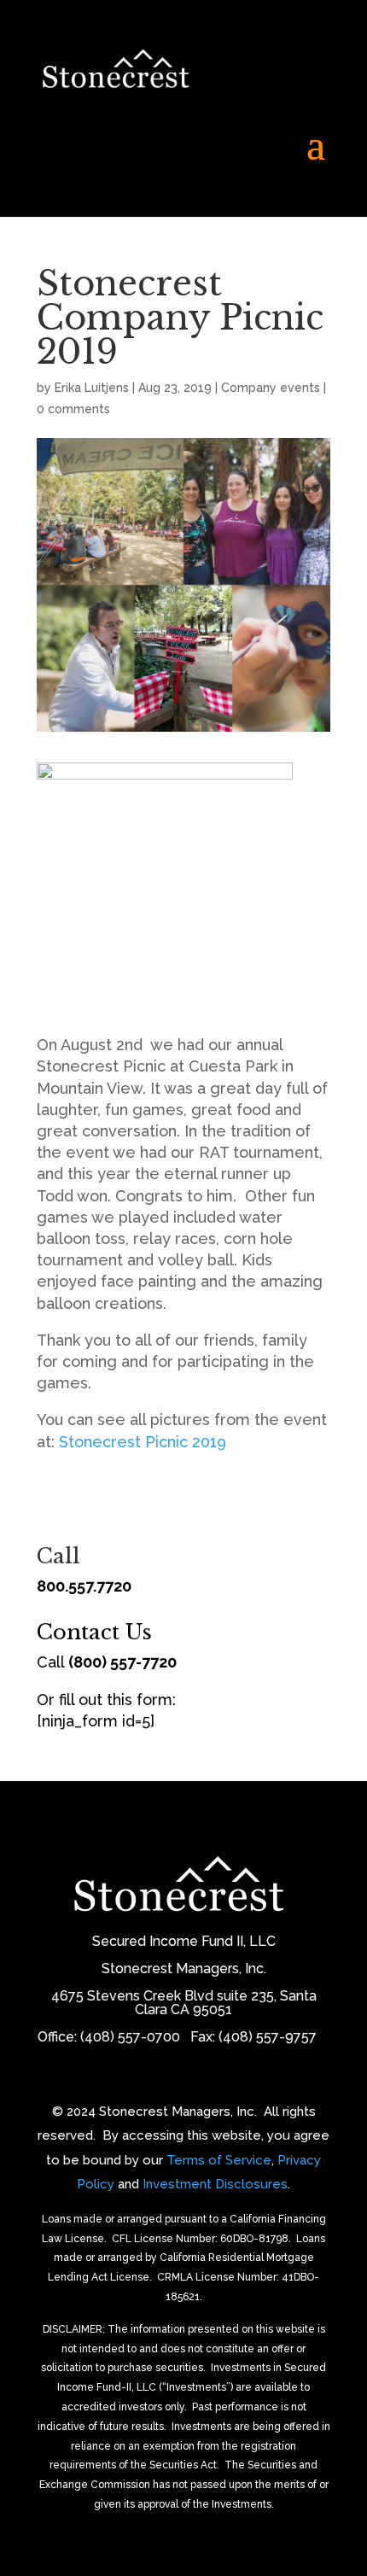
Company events (271, 388)
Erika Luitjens (92, 388)
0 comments (73, 409)
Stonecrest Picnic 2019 (143, 1442)
